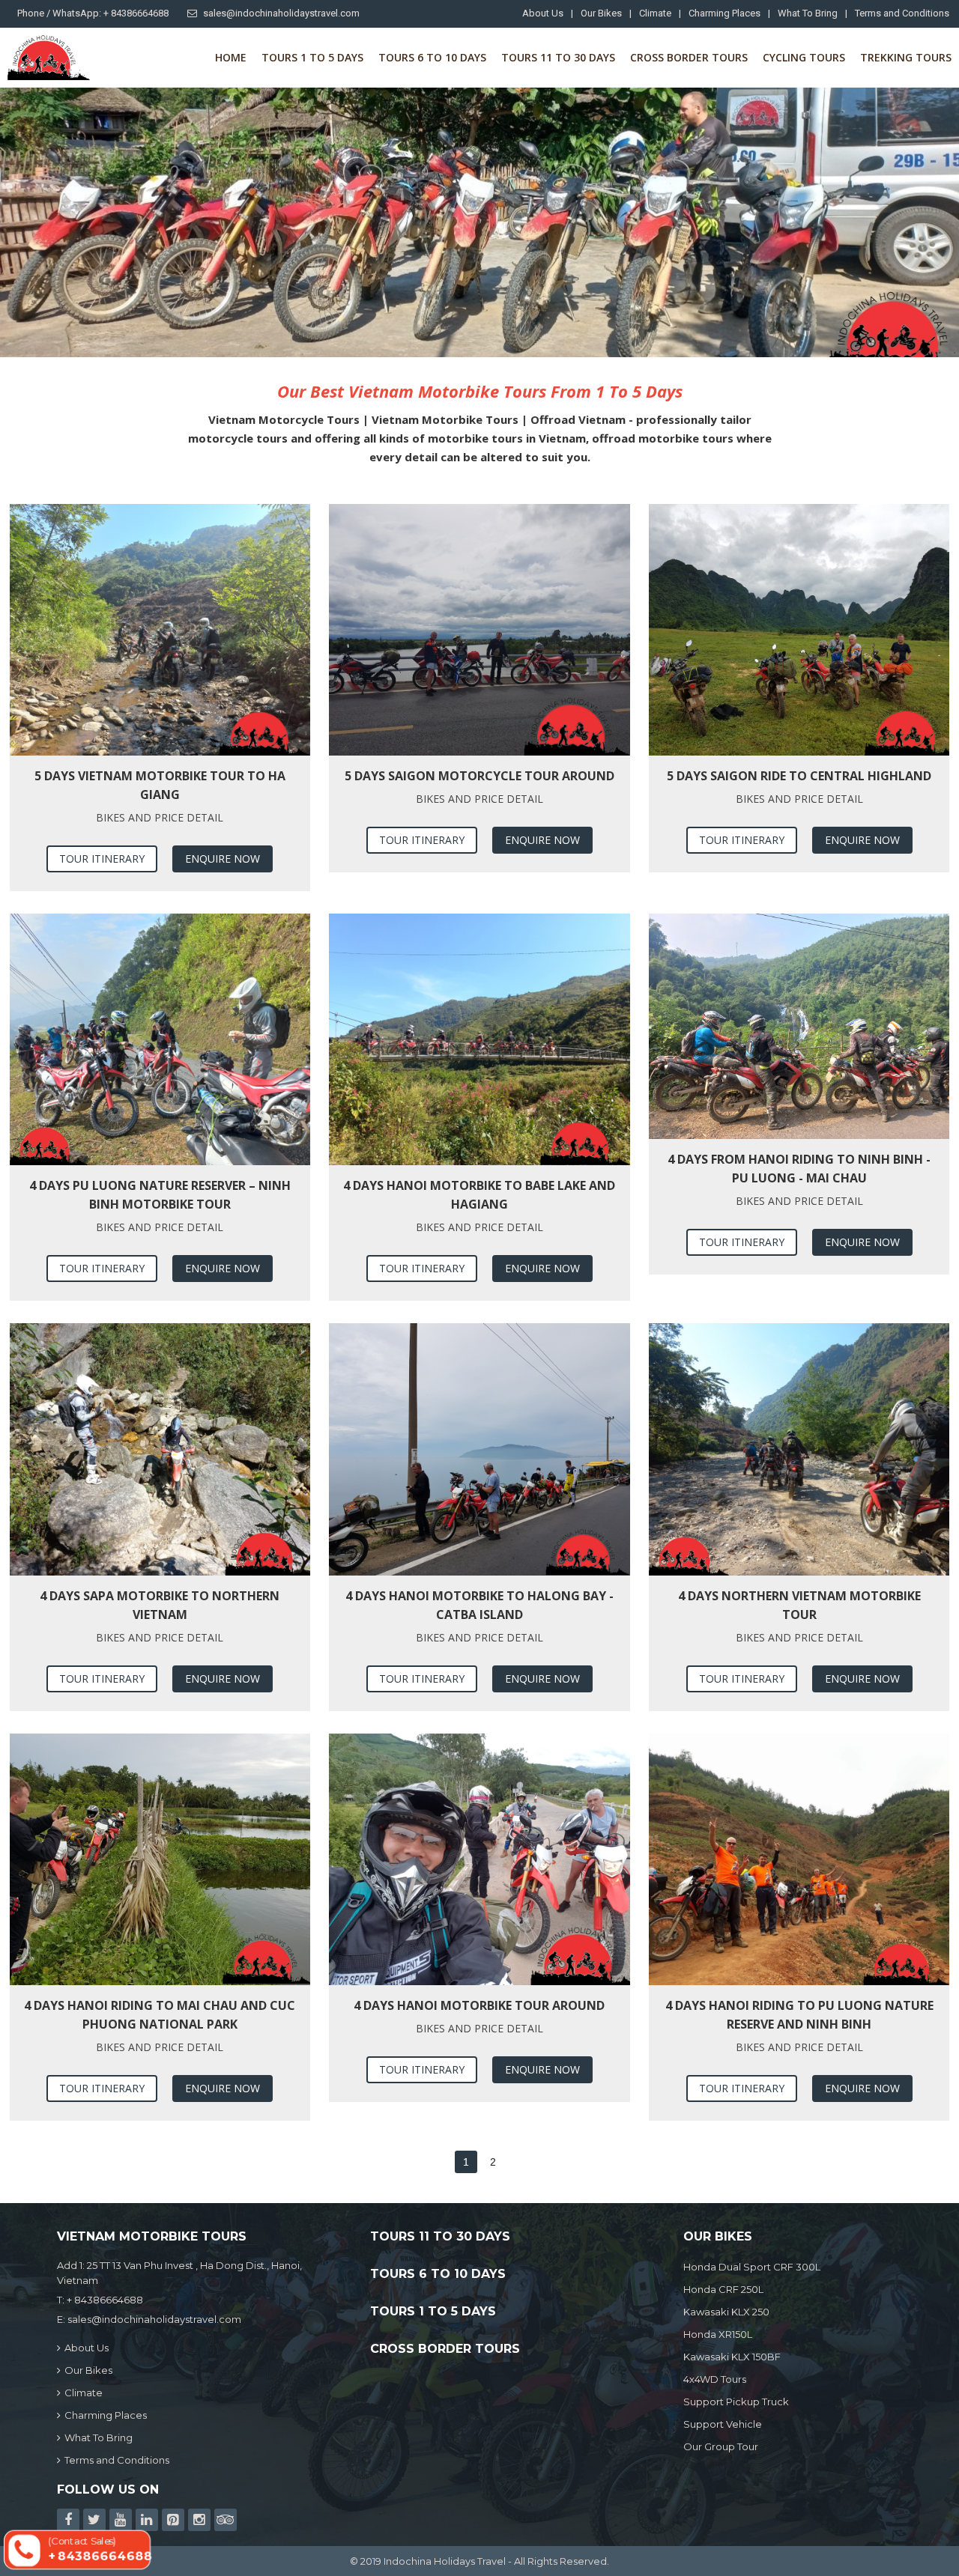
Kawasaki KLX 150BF (732, 2357)
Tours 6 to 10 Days (432, 57)
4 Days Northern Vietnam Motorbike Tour (799, 1605)
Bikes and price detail (160, 817)
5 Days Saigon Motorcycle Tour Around (479, 776)
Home (231, 57)
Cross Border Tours (689, 57)
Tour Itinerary (102, 859)
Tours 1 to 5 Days (312, 57)
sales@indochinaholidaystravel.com (281, 13)
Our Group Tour (721, 2446)
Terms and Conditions (902, 13)
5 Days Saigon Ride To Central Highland (799, 776)
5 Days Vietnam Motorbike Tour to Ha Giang (160, 785)
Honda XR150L (718, 2334)
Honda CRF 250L (723, 2289)
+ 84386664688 (105, 2300)
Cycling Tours (804, 57)
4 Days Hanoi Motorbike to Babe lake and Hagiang (479, 1195)
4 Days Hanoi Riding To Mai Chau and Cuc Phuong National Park (160, 2015)
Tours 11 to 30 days (558, 57)
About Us (543, 13)
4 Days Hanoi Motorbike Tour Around (479, 2005)
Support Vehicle (723, 2424)
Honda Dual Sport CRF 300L (752, 2267)
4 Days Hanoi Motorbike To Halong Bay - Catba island (479, 1605)
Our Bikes (601, 13)
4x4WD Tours (715, 2379)
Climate (655, 13)
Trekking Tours (906, 57)
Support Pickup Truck (736, 2402)
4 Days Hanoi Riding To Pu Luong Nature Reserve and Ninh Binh (799, 2015)
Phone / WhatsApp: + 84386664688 (93, 13)
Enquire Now (223, 859)
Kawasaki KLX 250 (726, 2312)
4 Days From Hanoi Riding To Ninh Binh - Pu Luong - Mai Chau (799, 1169)
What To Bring (808, 13)
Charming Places (724, 13)
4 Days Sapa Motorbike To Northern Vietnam (160, 1605)
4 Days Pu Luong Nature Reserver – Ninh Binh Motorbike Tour (160, 1195)
